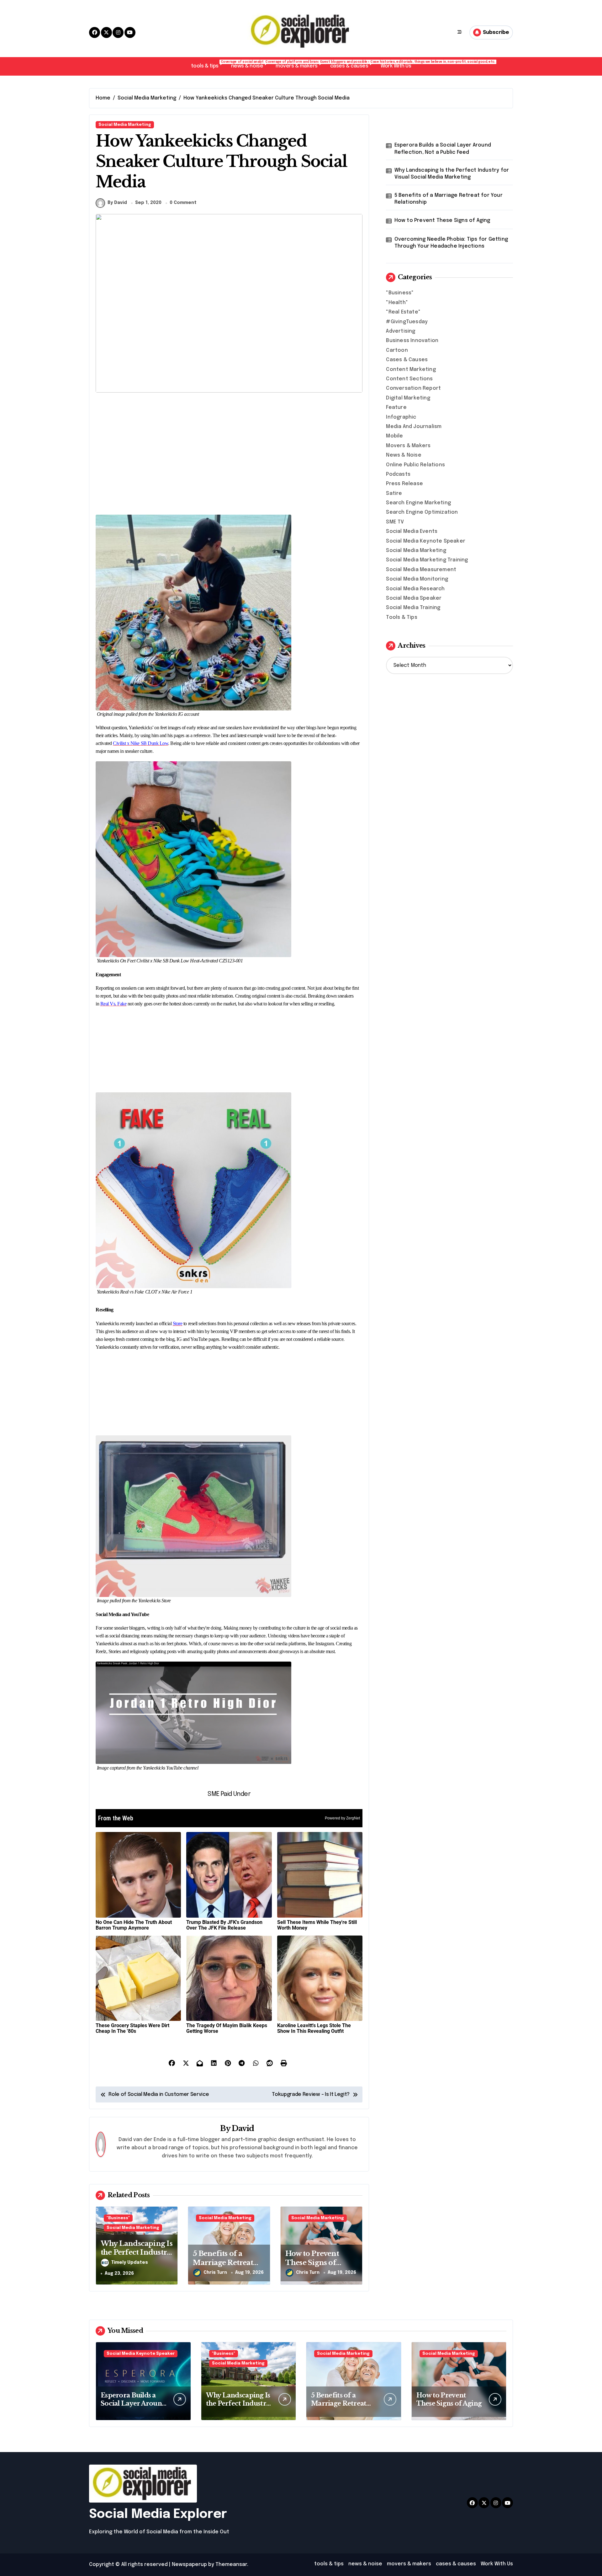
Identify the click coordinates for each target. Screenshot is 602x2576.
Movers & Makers (408, 446)
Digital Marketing (408, 398)
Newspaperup (189, 2565)
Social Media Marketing (125, 125)
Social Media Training (413, 608)
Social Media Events (412, 531)
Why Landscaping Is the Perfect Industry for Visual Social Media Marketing (137, 2257)
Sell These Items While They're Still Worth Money (317, 1925)
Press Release (404, 484)
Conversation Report (413, 388)
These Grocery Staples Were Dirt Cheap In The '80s (132, 2028)
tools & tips (208, 64)
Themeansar (231, 2565)
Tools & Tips (401, 617)
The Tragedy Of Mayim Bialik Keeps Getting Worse (227, 2028)
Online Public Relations (415, 465)
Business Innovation (412, 341)
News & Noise (404, 455)
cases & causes (352, 64)
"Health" (397, 303)
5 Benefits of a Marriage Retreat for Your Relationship (449, 199)
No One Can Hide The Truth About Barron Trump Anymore (134, 1925)
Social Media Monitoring (417, 579)
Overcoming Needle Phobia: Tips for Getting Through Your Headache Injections (451, 243)
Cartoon (397, 350)
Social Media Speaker (414, 598)
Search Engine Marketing (418, 503)
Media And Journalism (414, 427)
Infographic (401, 417)
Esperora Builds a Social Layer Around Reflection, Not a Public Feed (443, 149)
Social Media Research (415, 589)
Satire (394, 493)
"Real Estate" (403, 312)
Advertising (401, 331)
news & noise (250, 64)
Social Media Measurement (421, 570)
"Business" (118, 2218)
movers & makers (300, 64)
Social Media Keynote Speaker (426, 541)
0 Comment (183, 203)
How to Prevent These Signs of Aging (312, 2263)
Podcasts (398, 474)
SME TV (395, 522)
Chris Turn (215, 2273)
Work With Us (396, 66)
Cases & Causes (407, 360)
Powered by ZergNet (342, 1818)
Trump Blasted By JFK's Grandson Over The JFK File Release (224, 1925)
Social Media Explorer (158, 2514)
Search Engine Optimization (422, 512)
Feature (396, 407)
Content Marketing (411, 370)
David (243, 2128)
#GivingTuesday (407, 322)
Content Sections (409, 379)
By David (117, 203)
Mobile (394, 436)
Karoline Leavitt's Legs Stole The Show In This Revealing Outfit (314, 2028)
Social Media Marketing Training (427, 560)
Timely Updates (130, 2263)
